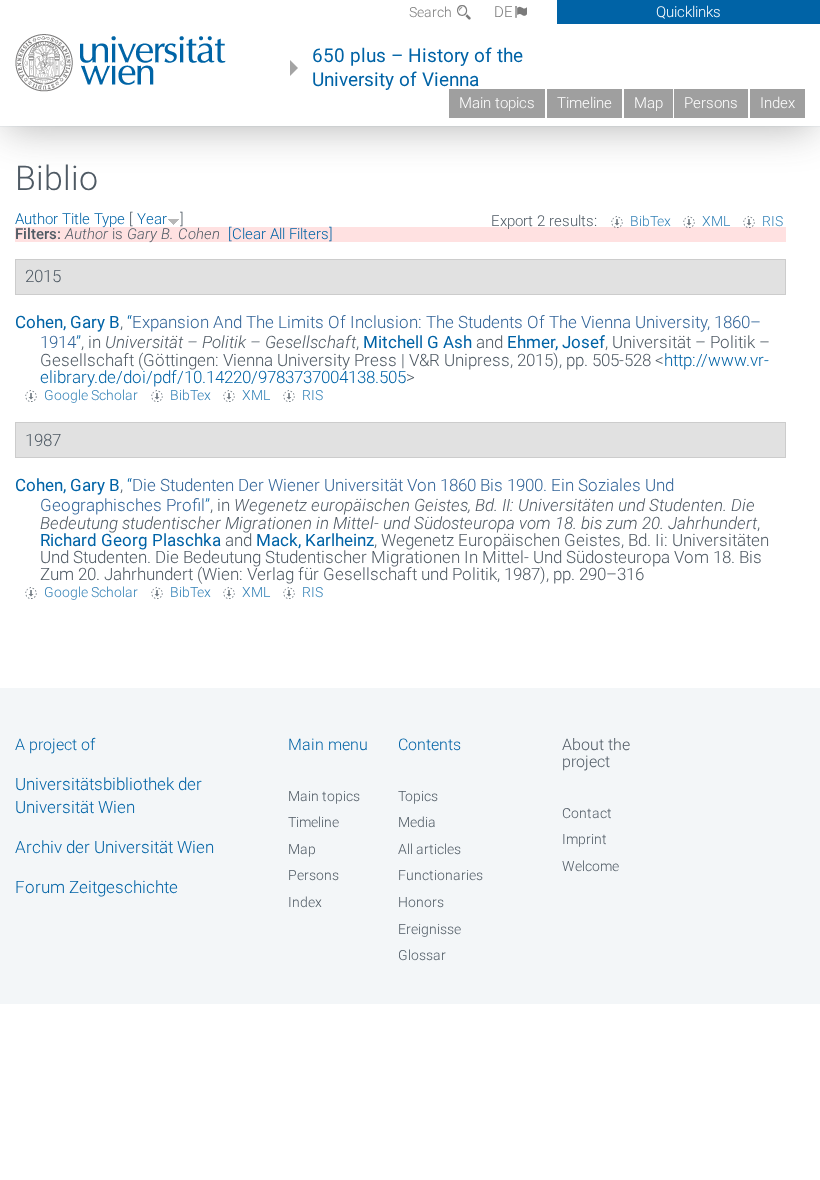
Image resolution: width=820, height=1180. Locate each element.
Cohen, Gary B (67, 322)
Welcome (590, 866)
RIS (772, 221)
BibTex (650, 221)
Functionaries (440, 875)
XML (716, 221)
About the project (596, 753)
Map (648, 103)
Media (417, 822)
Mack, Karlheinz (315, 540)
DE (503, 12)
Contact (587, 813)
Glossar (422, 955)
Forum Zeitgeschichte (96, 887)
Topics (418, 796)
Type (109, 219)
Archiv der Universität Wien (114, 847)
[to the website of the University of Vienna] (120, 63)
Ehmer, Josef (556, 342)
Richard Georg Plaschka (130, 540)
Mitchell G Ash (417, 342)
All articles (429, 849)
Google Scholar (91, 395)
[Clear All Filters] (280, 234)
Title (76, 219)
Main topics (497, 103)
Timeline (584, 103)
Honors (421, 902)
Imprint (584, 839)
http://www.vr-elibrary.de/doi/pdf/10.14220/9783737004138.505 (404, 368)
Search (432, 12)
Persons (711, 103)
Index (777, 103)
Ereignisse (429, 929)
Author (36, 219)
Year (152, 219)
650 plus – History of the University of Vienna (417, 68)
